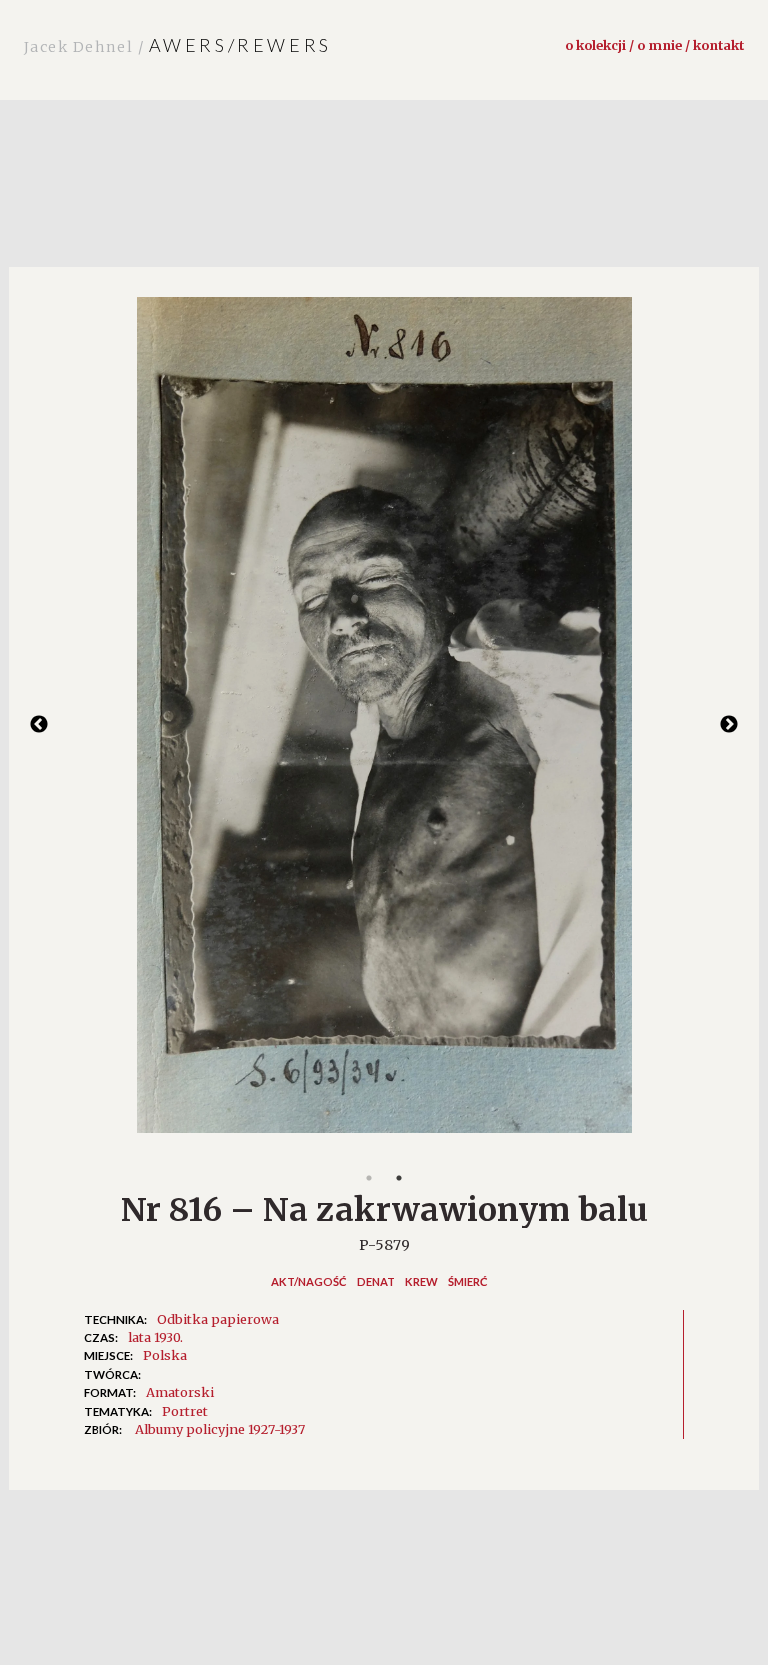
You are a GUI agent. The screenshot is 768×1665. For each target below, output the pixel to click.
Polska (165, 1355)
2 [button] (399, 1178)
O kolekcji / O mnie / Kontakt (654, 45)
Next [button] (729, 725)
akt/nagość (309, 1281)
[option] (384, 725)
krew (421, 1281)
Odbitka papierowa (218, 1319)
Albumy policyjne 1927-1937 (220, 1429)
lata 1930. (155, 1337)
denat (376, 1281)
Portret (185, 1411)
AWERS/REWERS (178, 45)
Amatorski (180, 1392)
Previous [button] (39, 725)
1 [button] (369, 1178)
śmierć (468, 1281)
